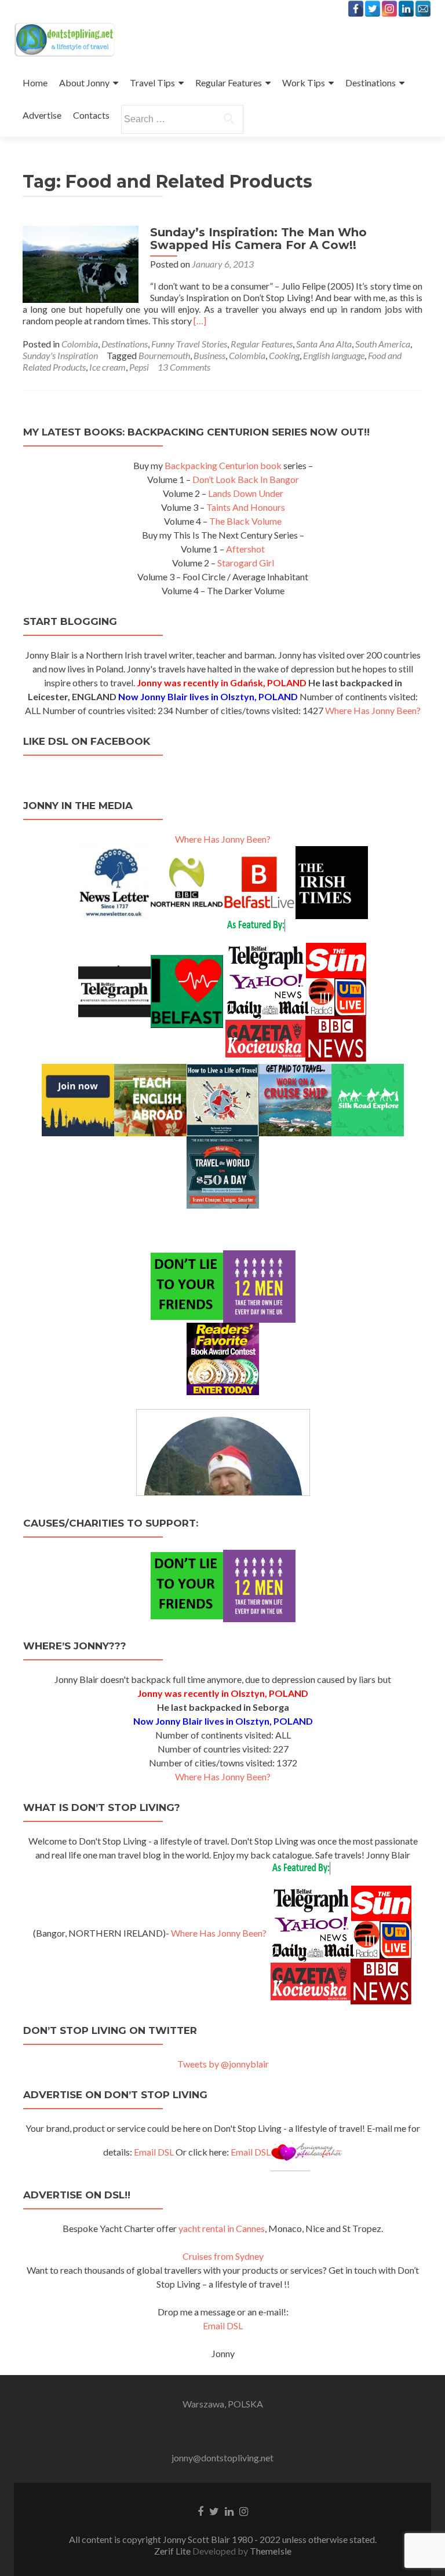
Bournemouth (164, 355)
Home (35, 83)
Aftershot (245, 549)
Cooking (284, 355)
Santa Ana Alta (324, 344)
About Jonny (84, 83)
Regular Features (229, 83)
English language (334, 355)
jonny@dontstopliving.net (222, 2458)
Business (209, 355)
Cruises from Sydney (223, 2256)
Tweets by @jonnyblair (223, 2064)
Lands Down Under (246, 493)
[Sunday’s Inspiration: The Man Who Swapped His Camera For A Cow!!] (81, 263)
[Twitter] (373, 9)
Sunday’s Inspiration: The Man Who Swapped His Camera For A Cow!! (258, 239)
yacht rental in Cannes (222, 2228)
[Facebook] (356, 9)
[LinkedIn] (406, 9)
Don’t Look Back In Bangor (246, 479)
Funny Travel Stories (189, 344)
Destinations (371, 83)
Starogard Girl (246, 563)
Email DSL (154, 2152)
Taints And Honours (246, 507)
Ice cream (107, 367)
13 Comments (184, 367)
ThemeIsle (271, 2551)
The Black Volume (245, 521)
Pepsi (139, 367)
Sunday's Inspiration (60, 355)
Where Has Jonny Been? (373, 710)
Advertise (42, 115)
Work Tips (304, 83)
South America (383, 344)
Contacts (91, 115)
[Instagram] (389, 9)
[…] (200, 321)
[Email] (423, 9)
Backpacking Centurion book (223, 465)
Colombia (80, 344)
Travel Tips (152, 83)
